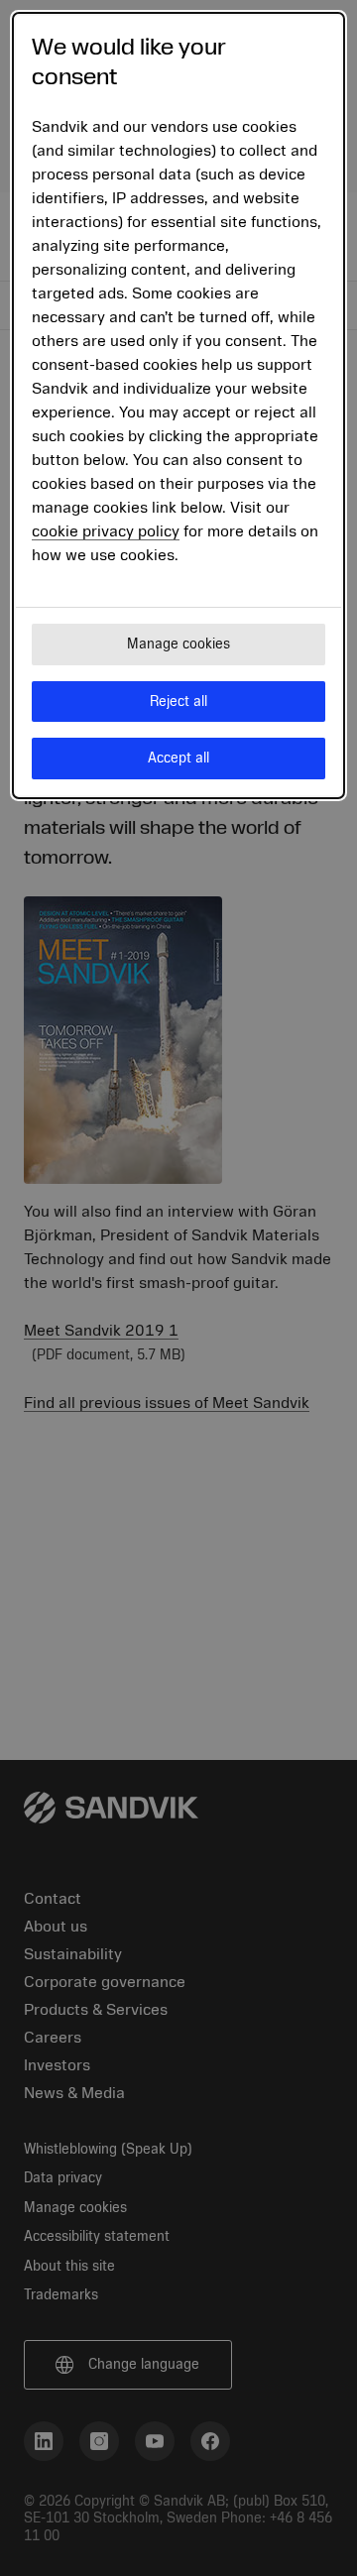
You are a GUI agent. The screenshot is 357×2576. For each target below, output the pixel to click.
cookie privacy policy (106, 531)
